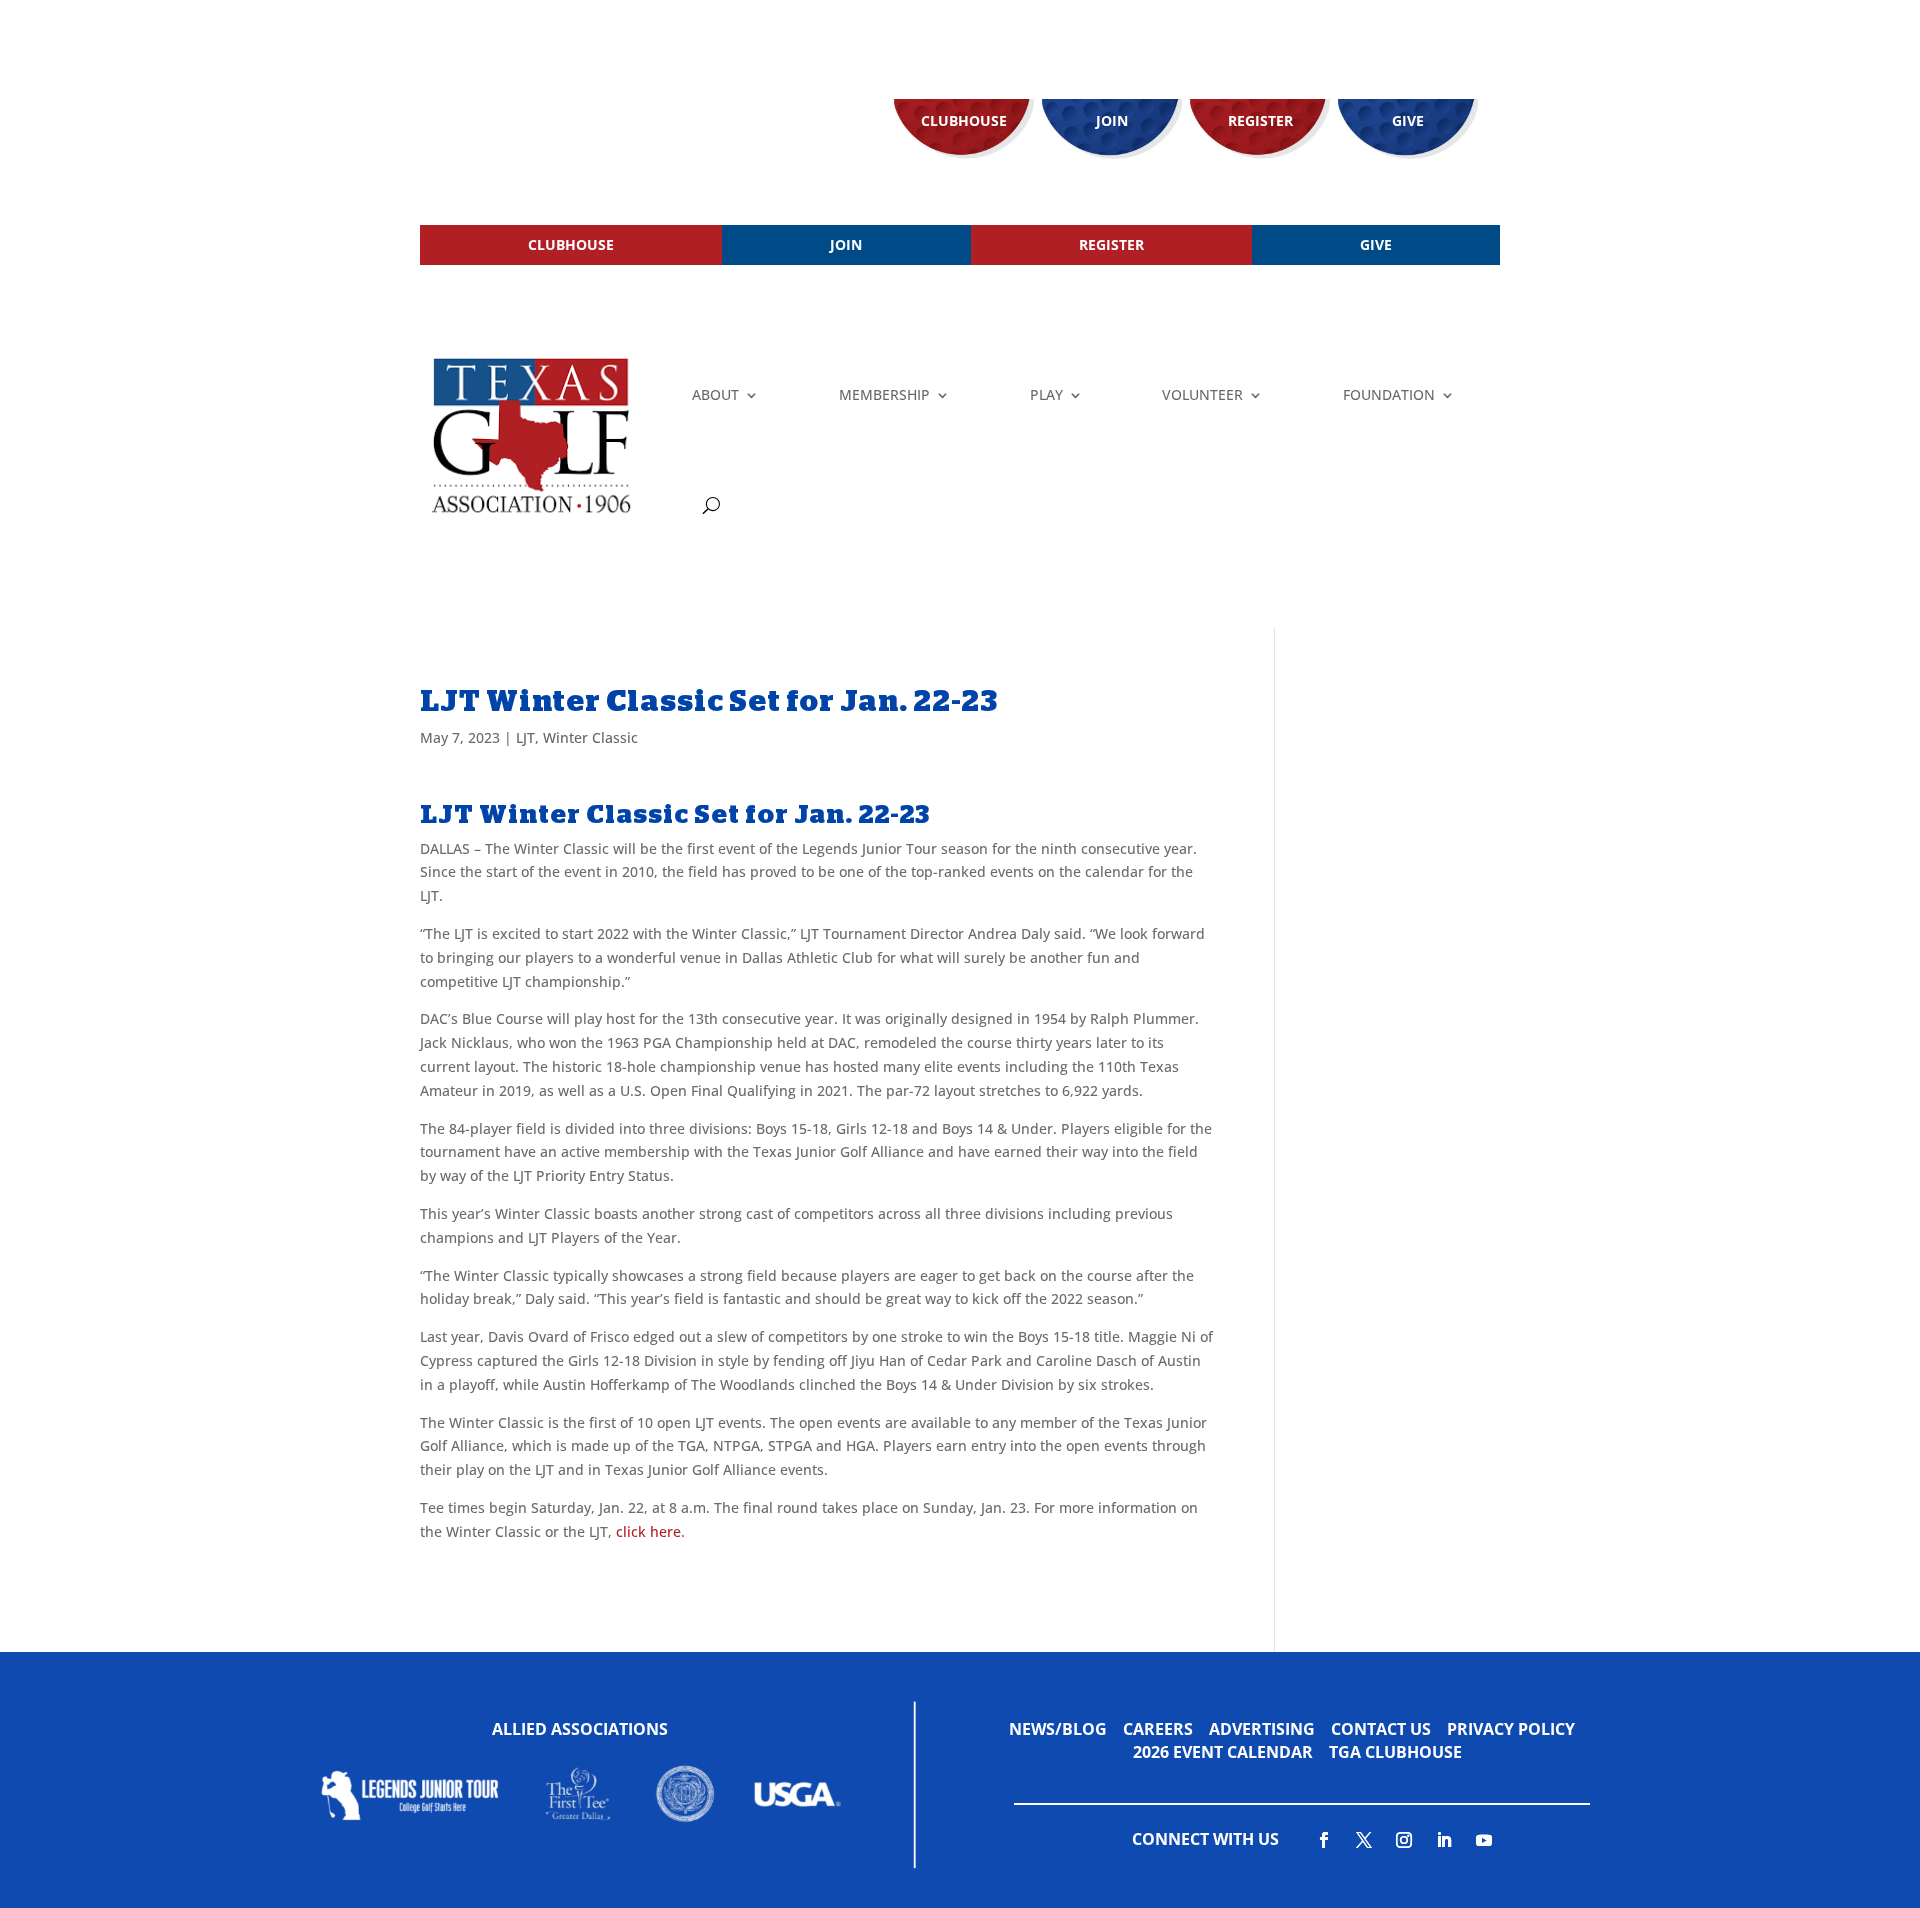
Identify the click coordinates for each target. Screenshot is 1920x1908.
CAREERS (1158, 1729)
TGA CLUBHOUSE (1395, 1752)
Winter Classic (590, 737)
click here (648, 1531)
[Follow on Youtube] (1484, 1840)
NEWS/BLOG (1058, 1729)
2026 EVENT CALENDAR (1231, 1752)
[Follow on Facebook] (1324, 1840)
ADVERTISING (1262, 1729)
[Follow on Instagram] (1404, 1840)
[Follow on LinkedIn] (1444, 1840)
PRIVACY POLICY (1511, 1729)
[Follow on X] (1364, 1840)
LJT (525, 737)
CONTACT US (1381, 1729)
